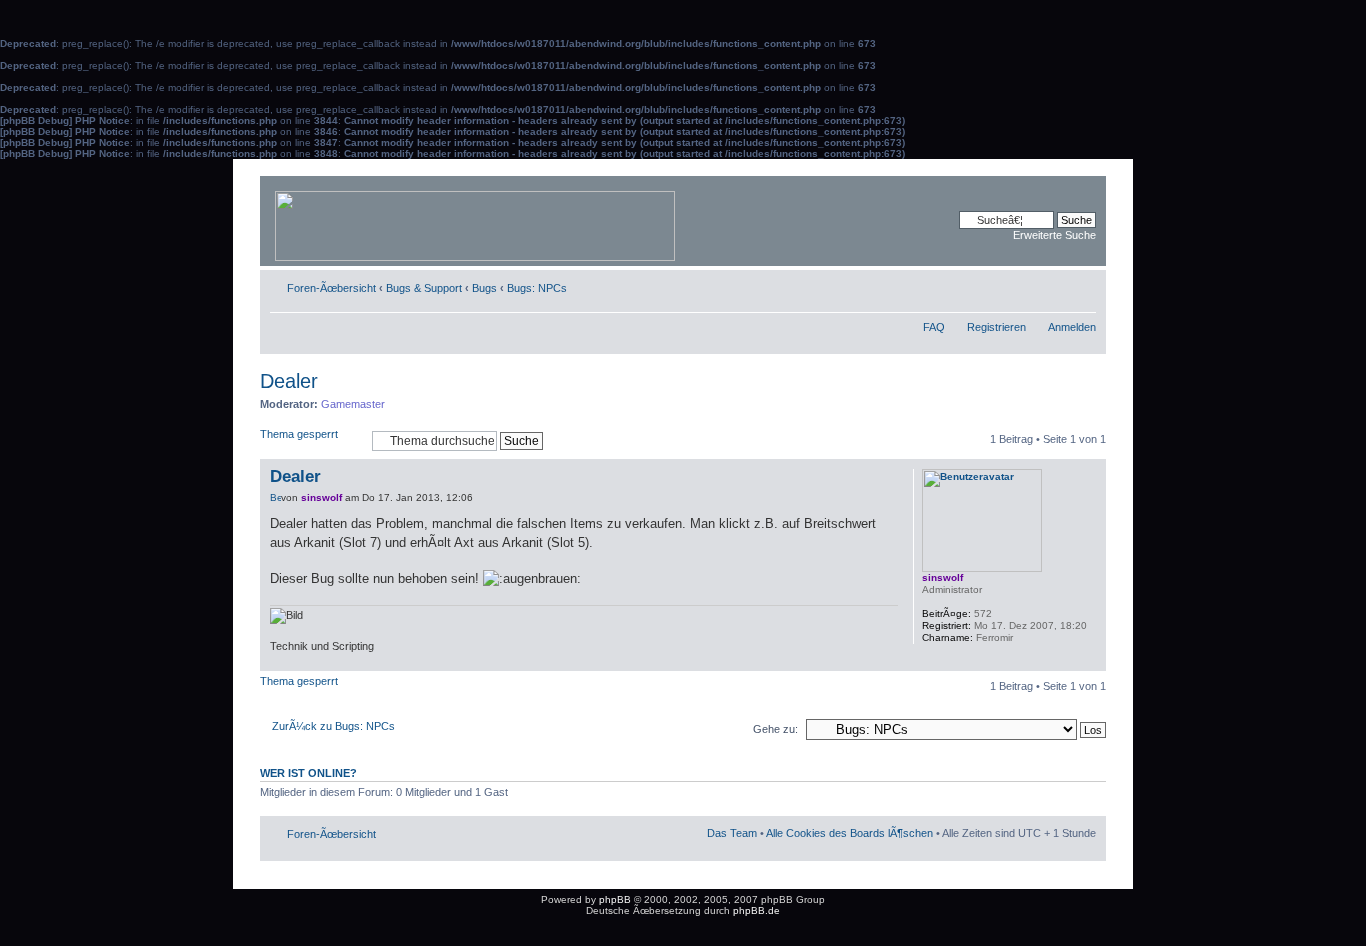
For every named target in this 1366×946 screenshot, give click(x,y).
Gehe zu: (775, 729)
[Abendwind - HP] (476, 221)
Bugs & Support (424, 288)
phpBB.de (756, 910)
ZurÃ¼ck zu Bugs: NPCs (333, 726)
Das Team (732, 833)
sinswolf (321, 497)
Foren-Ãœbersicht (331, 288)
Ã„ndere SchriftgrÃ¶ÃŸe (1081, 284)
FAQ (934, 327)
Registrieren (996, 327)
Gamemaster (353, 404)
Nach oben (1090, 660)
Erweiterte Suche (1054, 235)
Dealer (289, 381)
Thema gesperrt (299, 434)
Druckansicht (1051, 284)
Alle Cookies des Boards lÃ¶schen (849, 833)
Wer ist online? (308, 773)
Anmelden (1072, 327)
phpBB (615, 899)
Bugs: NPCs (537, 288)
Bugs (484, 288)
